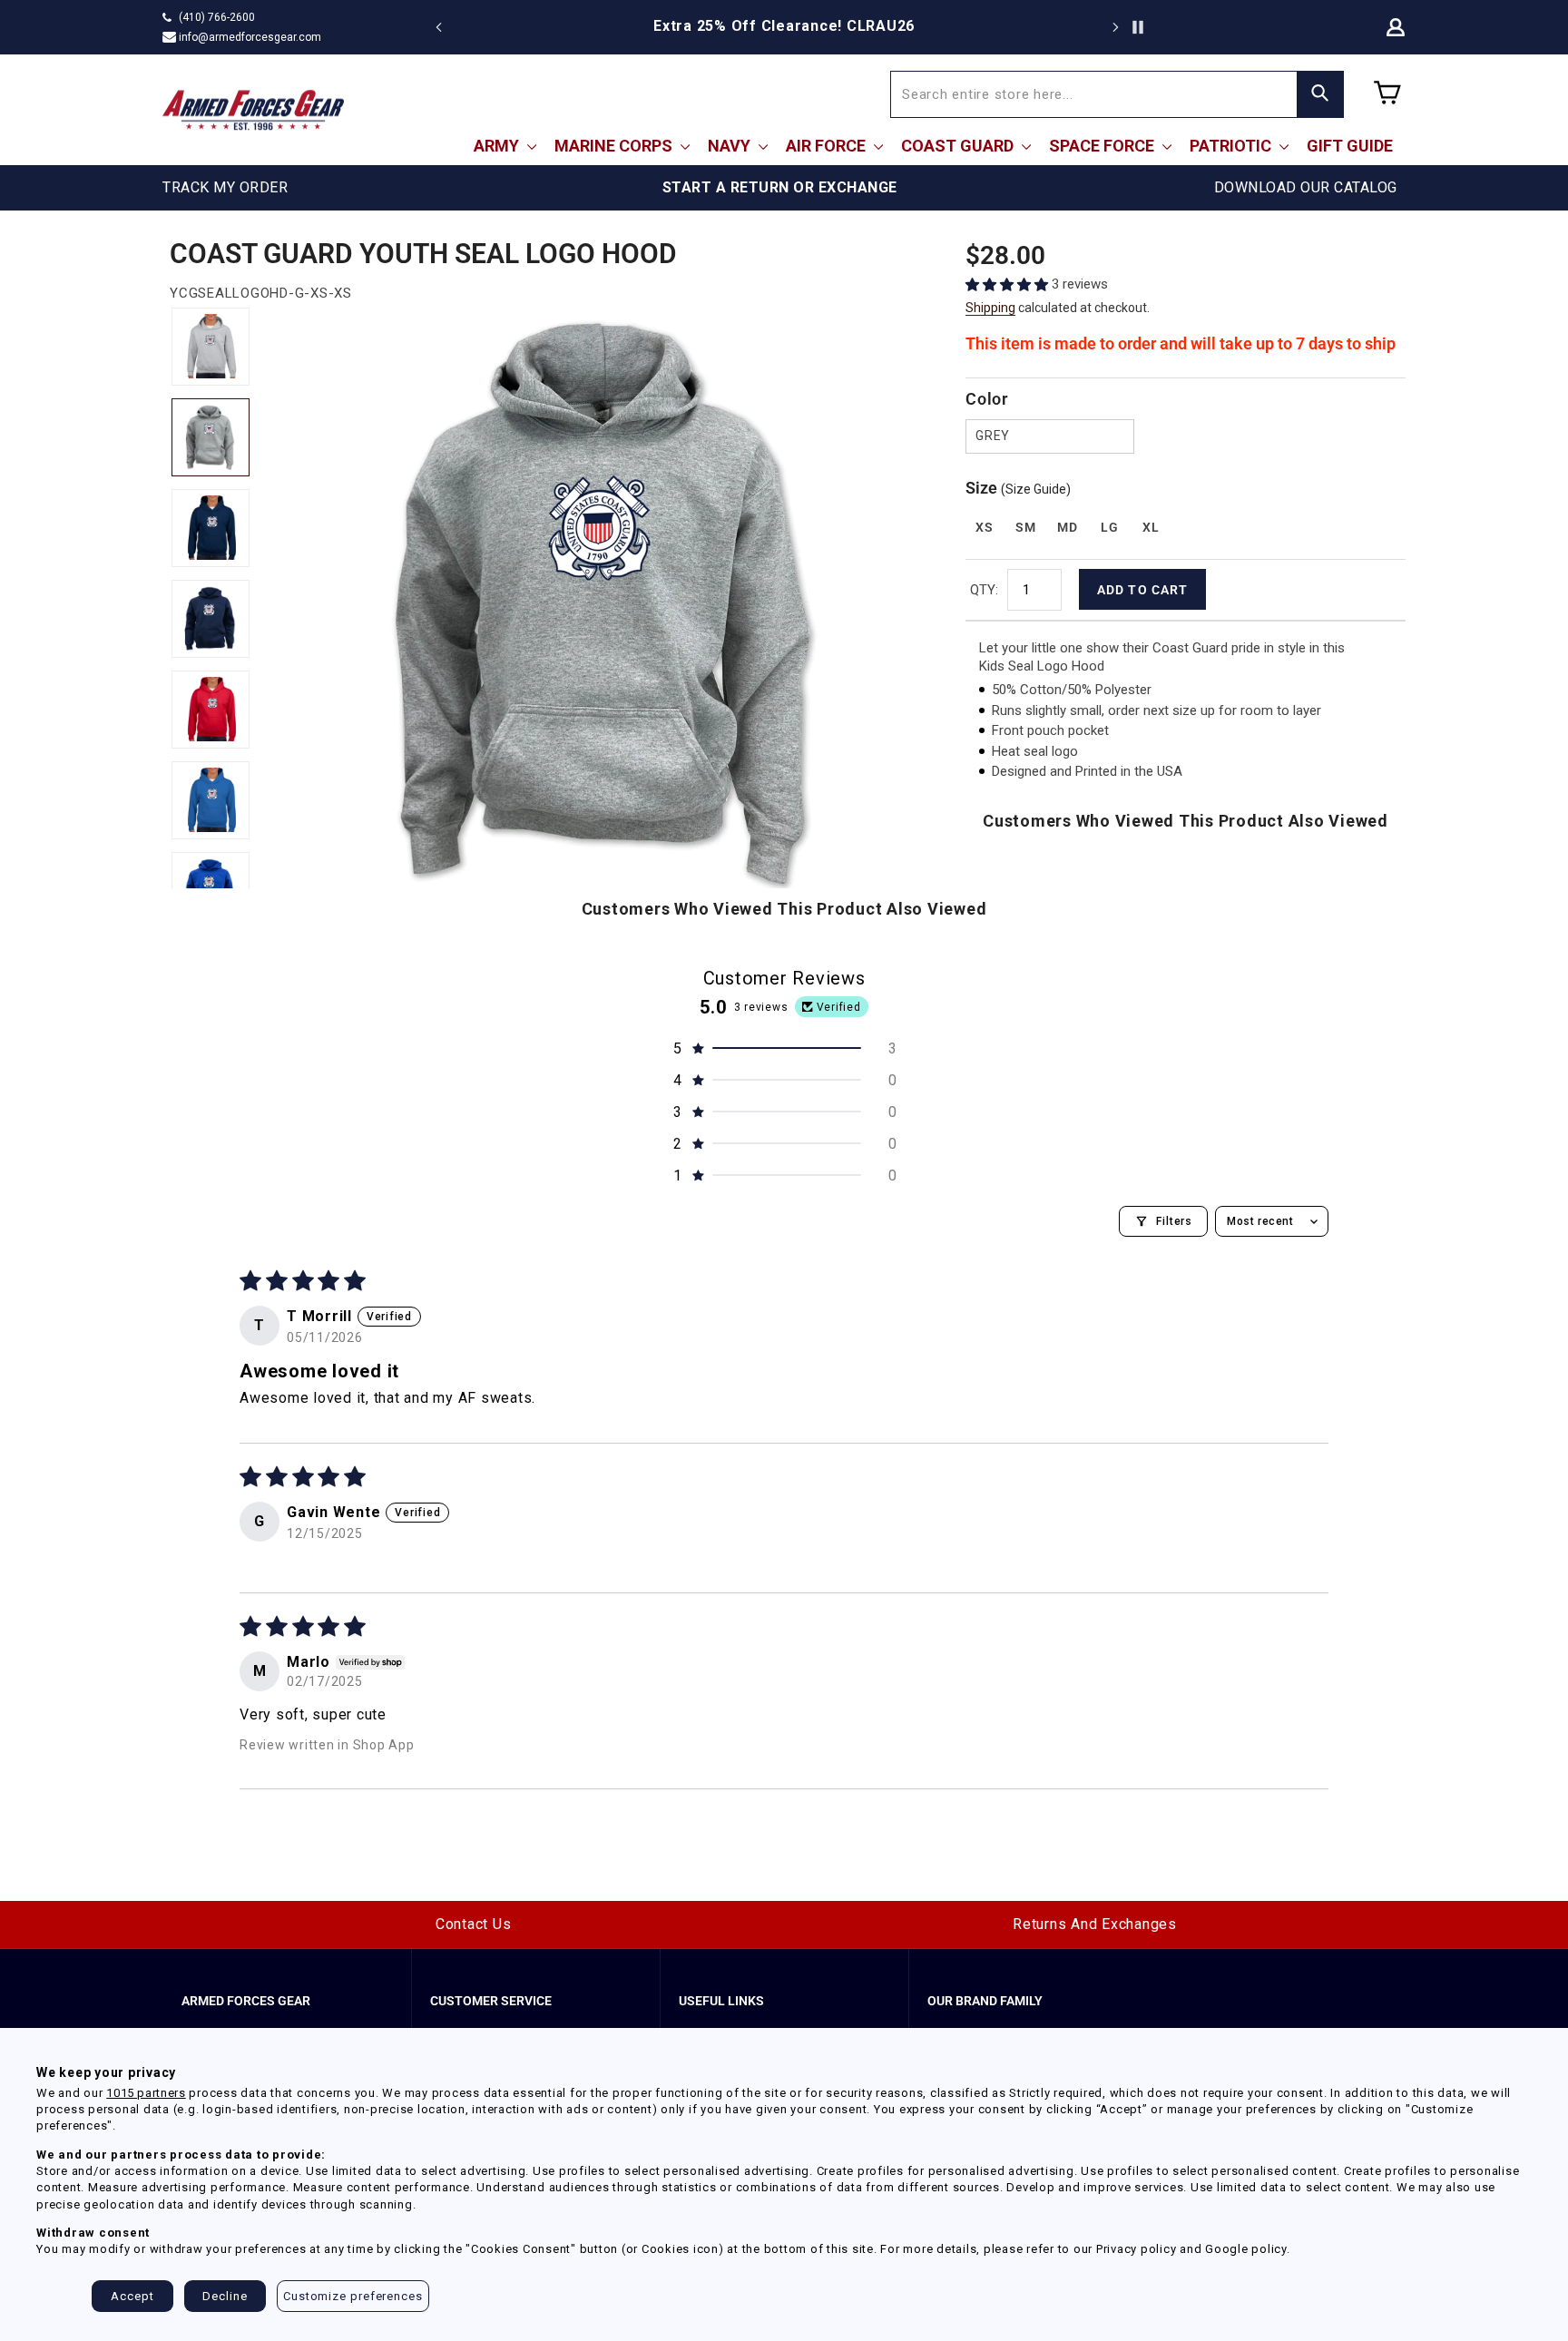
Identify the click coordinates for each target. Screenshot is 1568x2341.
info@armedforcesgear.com (250, 37)
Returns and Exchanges (1095, 1924)
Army (498, 146)
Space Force (1103, 146)
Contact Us (474, 1924)
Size (1018, 488)
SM (1025, 527)
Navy (731, 146)
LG (1109, 527)
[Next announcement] (1115, 27)
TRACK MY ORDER (225, 187)
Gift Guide (1350, 146)
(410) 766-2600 (217, 17)
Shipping (990, 308)
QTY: (984, 590)
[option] (784, 26)
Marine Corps (615, 146)
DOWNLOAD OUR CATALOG (1306, 187)
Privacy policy (1137, 2249)
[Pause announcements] (1138, 27)
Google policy (1246, 2249)
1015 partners (146, 2093)
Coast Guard (959, 146)
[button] (1009, 284)
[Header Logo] (253, 110)
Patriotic (1232, 146)
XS (984, 527)
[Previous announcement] (439, 27)
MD (1067, 527)
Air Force (828, 146)
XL (1151, 527)
